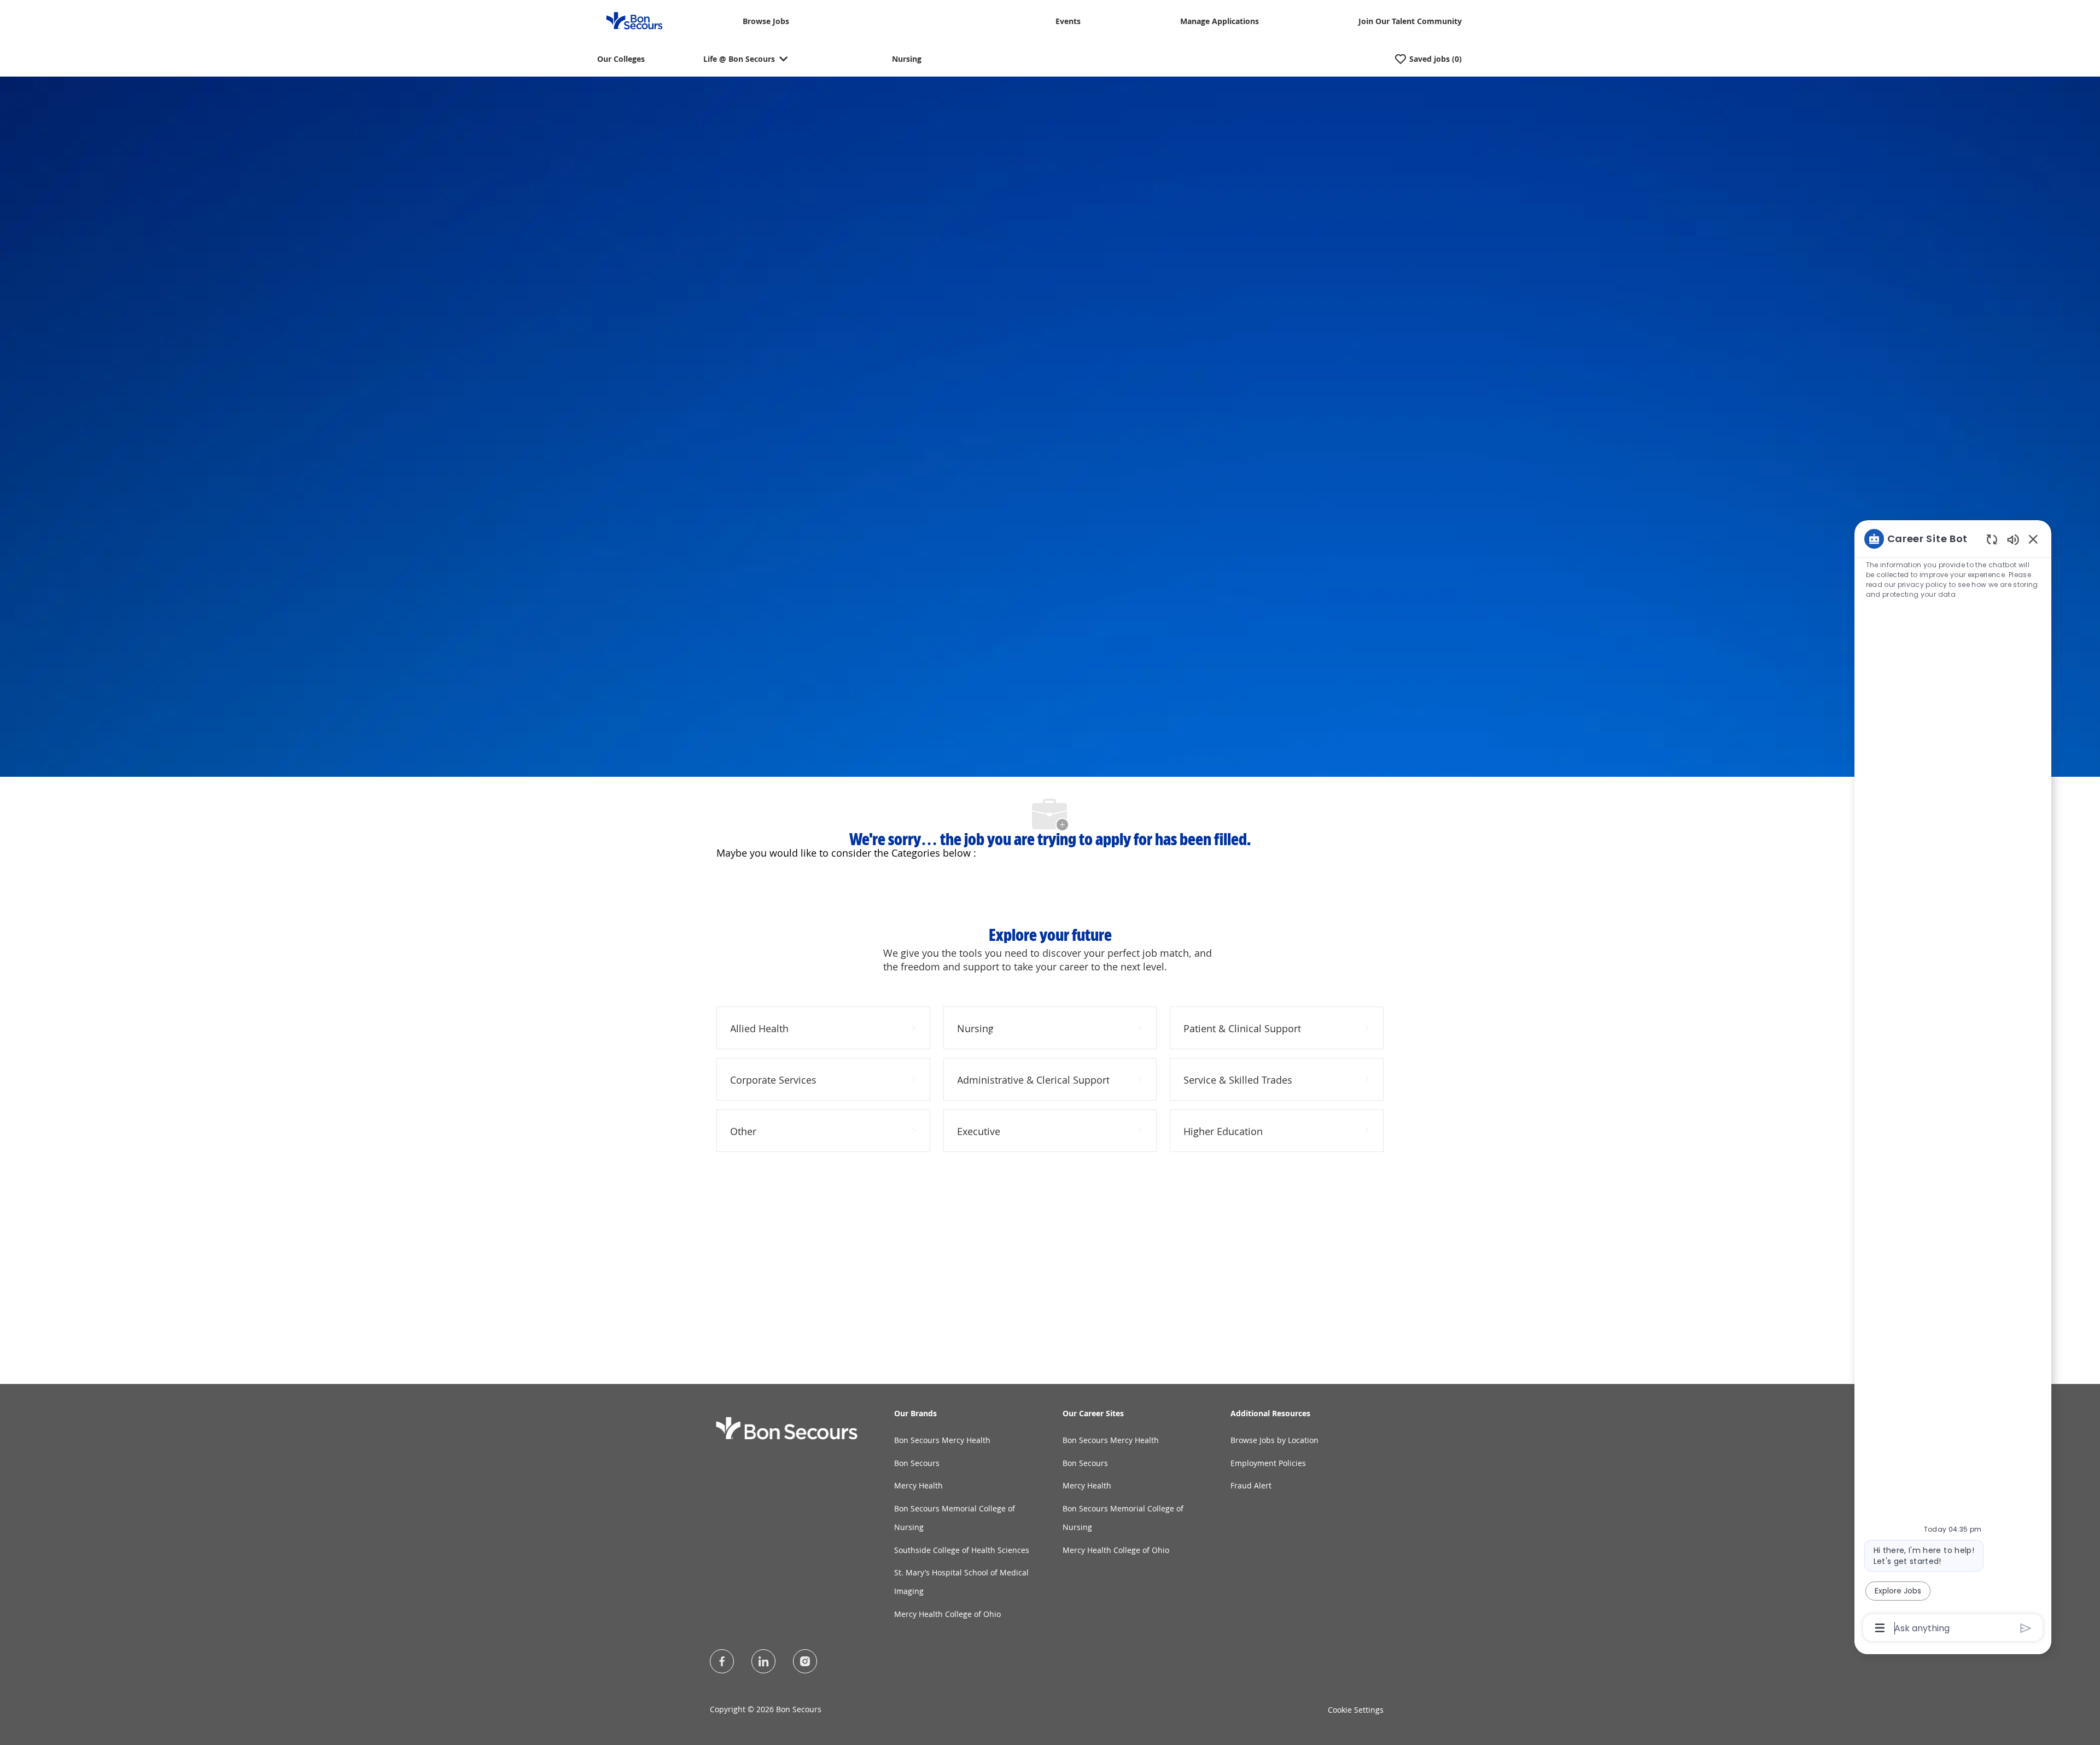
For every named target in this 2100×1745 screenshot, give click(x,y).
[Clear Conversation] (1992, 539)
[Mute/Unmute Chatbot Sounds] (2013, 539)
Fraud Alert (1251, 1485)
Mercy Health (918, 1485)
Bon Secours (917, 1463)
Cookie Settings (1356, 1710)
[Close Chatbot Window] (2033, 539)
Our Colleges (621, 59)
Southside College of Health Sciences (962, 1550)
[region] (1953, 1083)
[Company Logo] (628, 20)
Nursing (907, 59)
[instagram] (805, 1661)
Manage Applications (1220, 22)
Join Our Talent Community (1410, 22)
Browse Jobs (766, 22)
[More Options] (1880, 1628)
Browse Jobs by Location (1274, 1440)
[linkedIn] (763, 1661)
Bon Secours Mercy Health (942, 1440)
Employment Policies (1268, 1463)
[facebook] (722, 1661)
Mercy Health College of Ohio (947, 1614)
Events (1068, 22)
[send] (2026, 1628)
